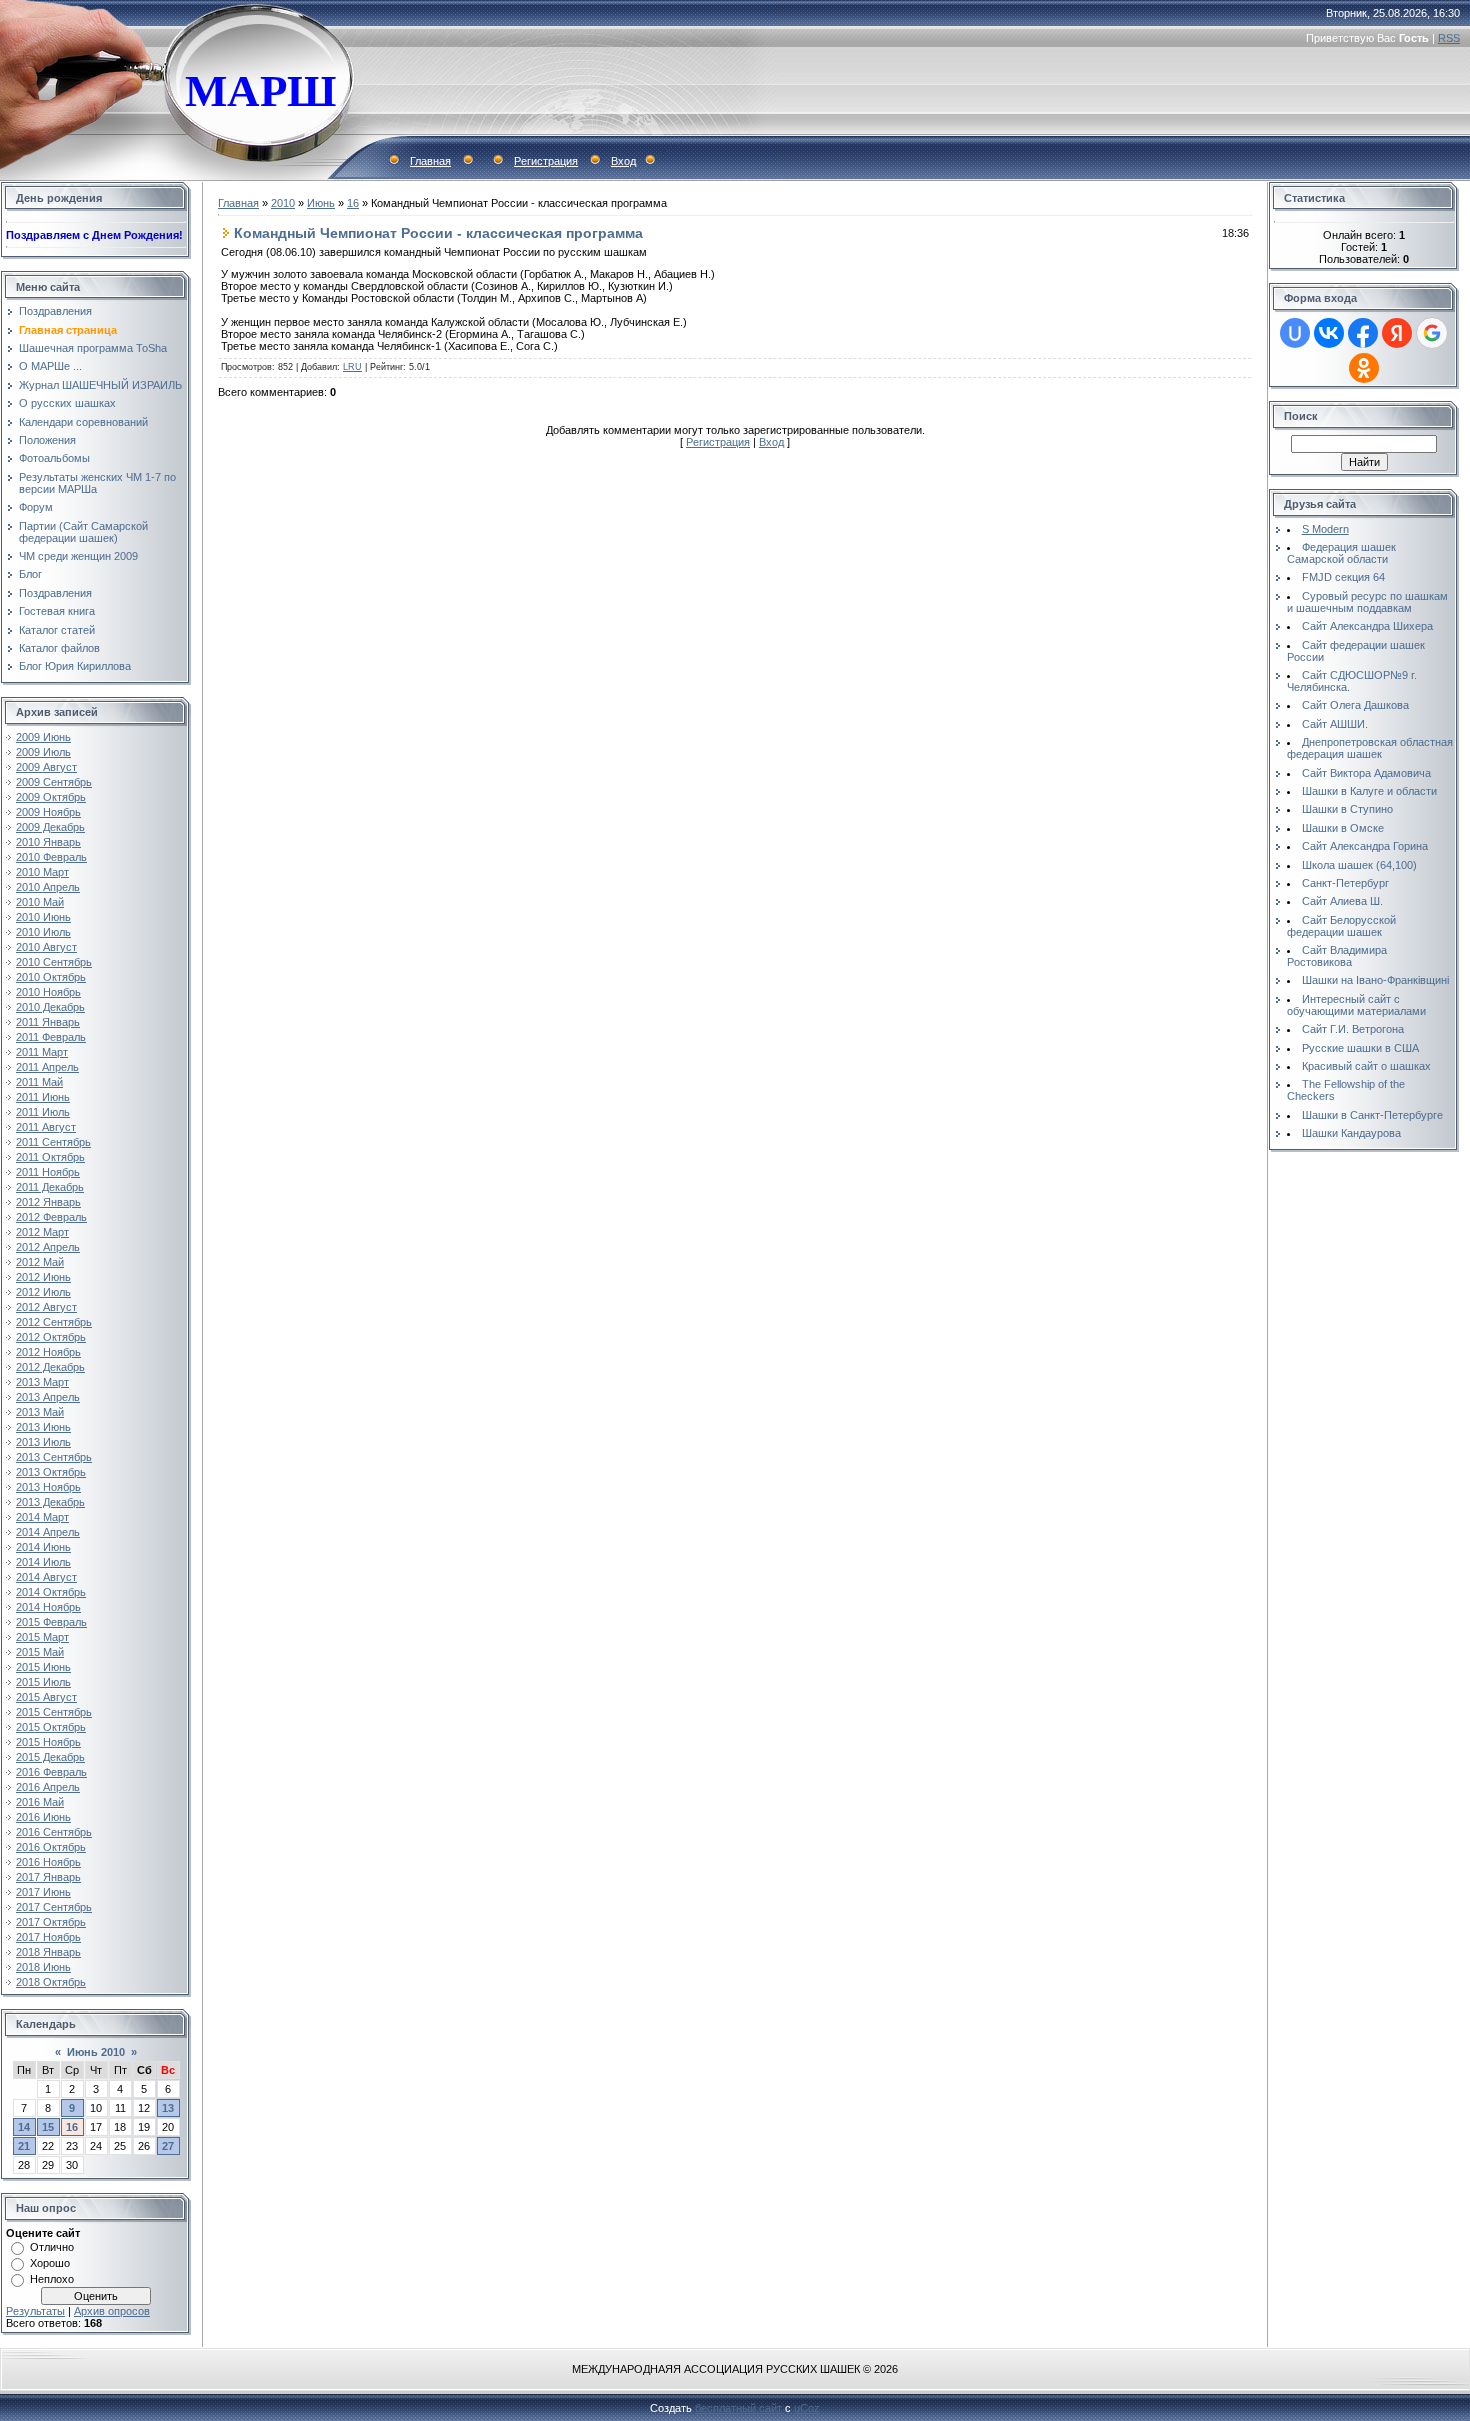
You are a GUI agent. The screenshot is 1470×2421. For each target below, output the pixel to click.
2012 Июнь (43, 1277)
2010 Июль (43, 932)
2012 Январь (48, 1202)
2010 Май (40, 902)
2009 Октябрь (51, 797)
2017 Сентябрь (54, 1907)
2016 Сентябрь (54, 1832)
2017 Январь (48, 1877)
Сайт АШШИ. (1335, 724)
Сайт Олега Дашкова (1355, 705)
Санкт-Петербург (1345, 883)
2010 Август (46, 947)
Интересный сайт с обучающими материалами (1356, 1005)
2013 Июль (43, 1442)
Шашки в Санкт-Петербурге (1372, 1115)
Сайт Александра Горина (1365, 846)
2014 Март (42, 1517)
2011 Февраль (51, 1037)
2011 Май (39, 1082)
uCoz (807, 2408)
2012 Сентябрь (54, 1322)
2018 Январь (48, 1952)
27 (168, 2146)
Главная (430, 161)
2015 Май (40, 1652)
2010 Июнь (43, 917)
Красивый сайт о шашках (1366, 1066)
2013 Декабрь (50, 1502)
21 (24, 2146)
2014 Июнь (43, 1547)
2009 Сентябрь (54, 782)
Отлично (52, 2247)
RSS (1449, 38)
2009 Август (46, 767)
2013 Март (42, 1382)
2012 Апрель (48, 1247)
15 (48, 2127)
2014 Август (46, 1577)
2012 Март (42, 1232)
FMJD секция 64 (1343, 577)
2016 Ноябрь (48, 1862)
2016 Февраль (51, 1772)
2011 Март (42, 1052)
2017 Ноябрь (48, 1937)
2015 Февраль (51, 1622)
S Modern (1325, 529)
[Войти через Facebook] (1363, 333)
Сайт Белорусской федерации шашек (1341, 926)
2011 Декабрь (50, 1187)
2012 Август (46, 1307)
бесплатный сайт (738, 2408)
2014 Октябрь (51, 1592)
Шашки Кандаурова (1351, 1133)
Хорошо (50, 2263)
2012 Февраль (51, 1217)
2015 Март (42, 1637)
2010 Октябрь (51, 977)
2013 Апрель (48, 1397)
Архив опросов (112, 2311)
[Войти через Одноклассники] (1364, 368)
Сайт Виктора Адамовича (1366, 773)
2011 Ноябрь (48, 1172)
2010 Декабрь (50, 1007)
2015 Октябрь (51, 1727)
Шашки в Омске (1343, 828)
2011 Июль (43, 1112)
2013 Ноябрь (48, 1487)
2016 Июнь (43, 1817)
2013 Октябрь (51, 1472)
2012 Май (40, 1262)
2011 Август (46, 1127)
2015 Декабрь (50, 1757)
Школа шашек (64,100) (1359, 865)
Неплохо (52, 2279)
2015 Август (46, 1697)
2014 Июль (43, 1562)
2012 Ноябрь (48, 1352)
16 (72, 2127)
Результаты (35, 2311)
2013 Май (40, 1412)
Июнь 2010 (96, 2052)
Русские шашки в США (1360, 1048)
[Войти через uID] (1295, 333)
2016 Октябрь (51, 1847)
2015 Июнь (43, 1667)
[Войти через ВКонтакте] (1329, 333)
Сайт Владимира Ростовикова (1337, 956)
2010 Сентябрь (54, 962)
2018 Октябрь (51, 1982)
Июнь (321, 203)
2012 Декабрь (50, 1367)
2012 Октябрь (51, 1337)
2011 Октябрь (50, 1157)
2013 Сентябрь (54, 1457)
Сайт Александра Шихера (1367, 626)
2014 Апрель (48, 1532)
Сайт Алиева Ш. (1342, 901)
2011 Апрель (47, 1067)
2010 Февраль (51, 857)
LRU (352, 367)
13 (168, 2108)
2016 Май (40, 1802)
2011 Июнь (43, 1097)
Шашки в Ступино (1347, 809)
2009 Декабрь (50, 827)
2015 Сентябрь (54, 1712)
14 (24, 2127)
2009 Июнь (43, 737)
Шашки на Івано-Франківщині (1375, 980)
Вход (623, 161)
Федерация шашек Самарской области (1341, 553)
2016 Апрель (48, 1787)
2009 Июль (43, 752)
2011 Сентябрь (53, 1142)
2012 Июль (43, 1292)
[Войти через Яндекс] (1397, 333)
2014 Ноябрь (48, 1607)
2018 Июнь (43, 1967)
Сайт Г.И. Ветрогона (1353, 1029)
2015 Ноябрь (48, 1742)
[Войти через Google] (1432, 333)
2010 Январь (48, 842)
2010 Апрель (48, 887)
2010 (283, 203)
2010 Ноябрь (48, 992)
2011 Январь (48, 1022)
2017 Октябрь (51, 1922)
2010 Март (42, 872)
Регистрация (546, 161)
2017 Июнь (43, 1892)
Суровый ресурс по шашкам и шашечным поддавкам (1367, 602)
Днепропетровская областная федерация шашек (1370, 748)
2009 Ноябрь (48, 812)
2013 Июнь (43, 1427)
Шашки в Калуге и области (1369, 791)
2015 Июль (43, 1682)
